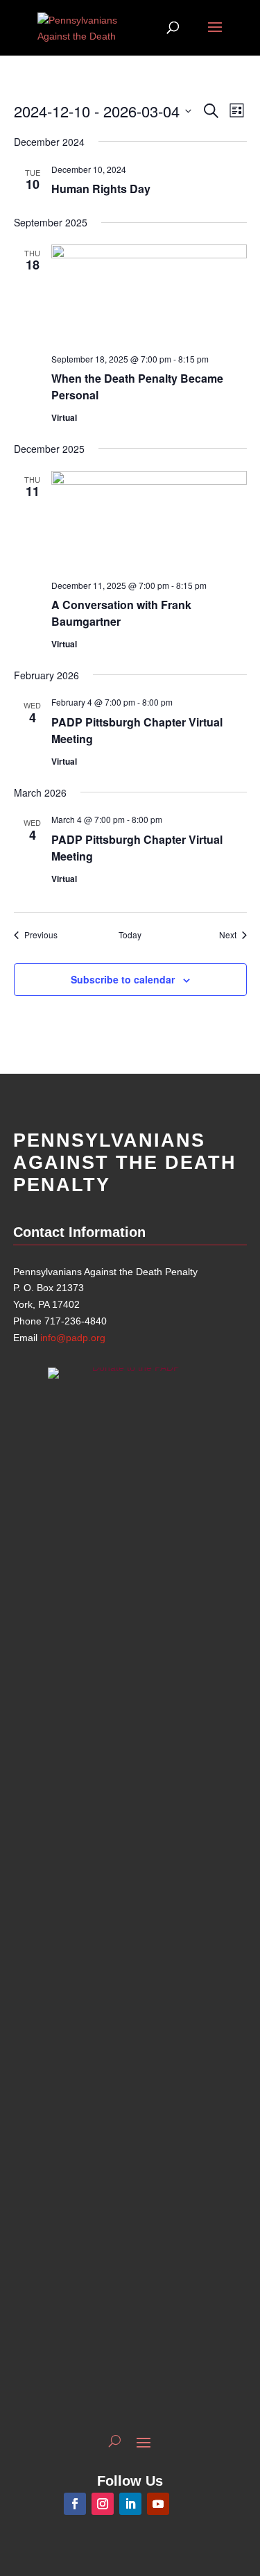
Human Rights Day (101, 189)
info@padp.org (73, 1338)
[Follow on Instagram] (103, 2504)
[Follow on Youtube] (158, 2504)
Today (130, 935)
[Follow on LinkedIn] (130, 2504)
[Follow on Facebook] (75, 2504)
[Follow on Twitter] (186, 2504)
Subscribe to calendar (123, 979)
